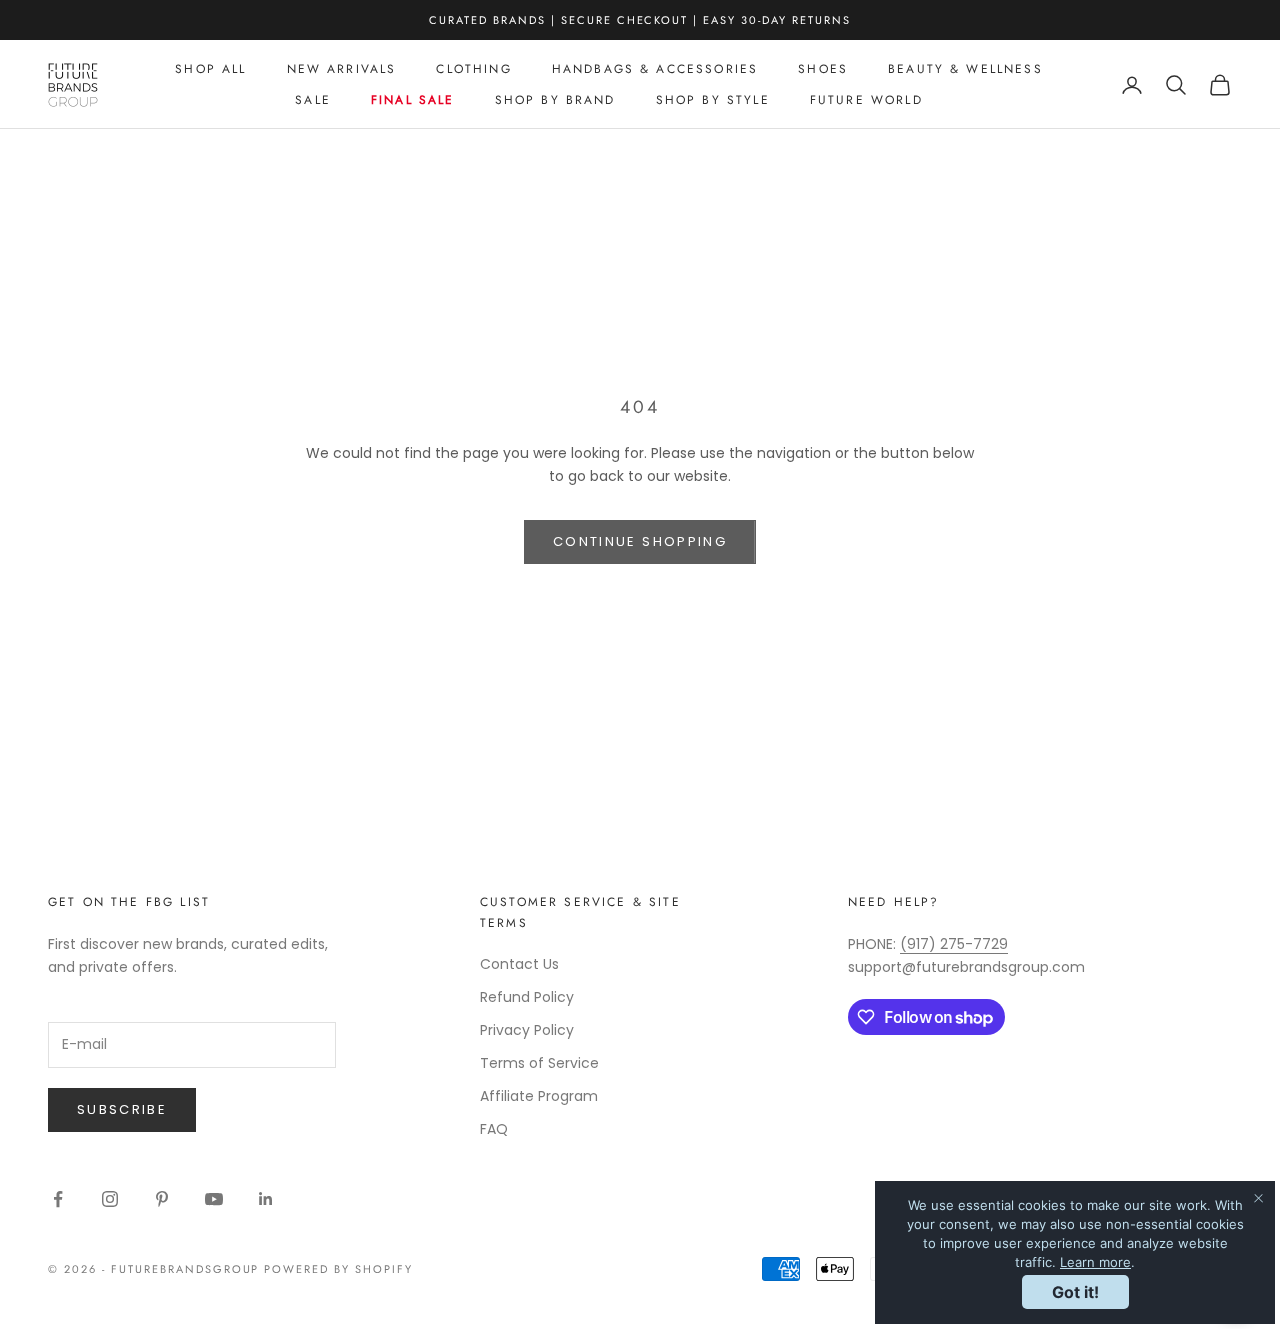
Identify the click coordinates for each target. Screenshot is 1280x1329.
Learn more (1095, 1262)
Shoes (823, 69)
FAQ (494, 1129)
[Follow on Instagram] (110, 1199)
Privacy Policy (527, 1030)
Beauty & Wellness (965, 69)
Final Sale (413, 100)
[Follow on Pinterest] (162, 1199)
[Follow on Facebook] (58, 1199)
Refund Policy (527, 997)
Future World (866, 100)
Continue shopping (640, 541)
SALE (313, 100)
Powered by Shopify (338, 1269)
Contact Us (519, 964)
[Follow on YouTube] (214, 1199)
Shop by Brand (555, 100)
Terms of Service (539, 1063)
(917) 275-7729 (954, 944)
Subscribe (122, 1109)
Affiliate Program (539, 1096)
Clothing (473, 69)
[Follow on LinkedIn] (266, 1199)
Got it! (1075, 1292)
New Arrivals (342, 69)
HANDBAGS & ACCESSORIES (655, 69)
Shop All (210, 69)
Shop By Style (713, 100)
